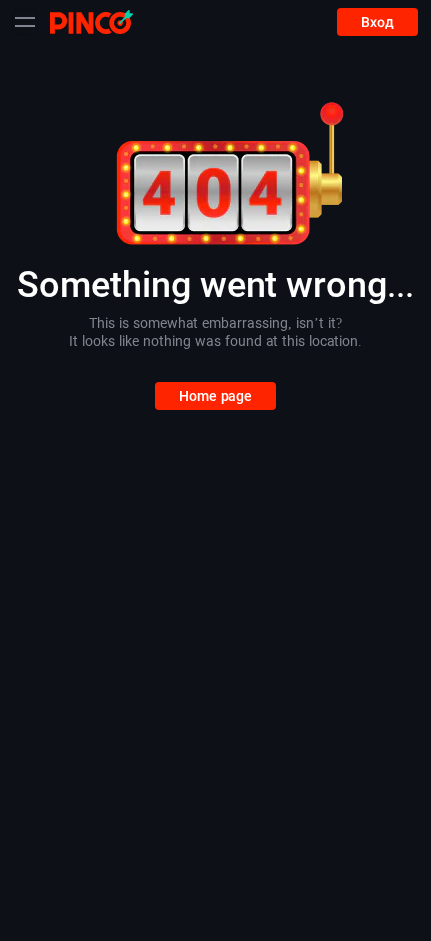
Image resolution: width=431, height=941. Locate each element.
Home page (215, 396)
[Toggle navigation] (25, 22)
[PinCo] (91, 21)
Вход (377, 22)
